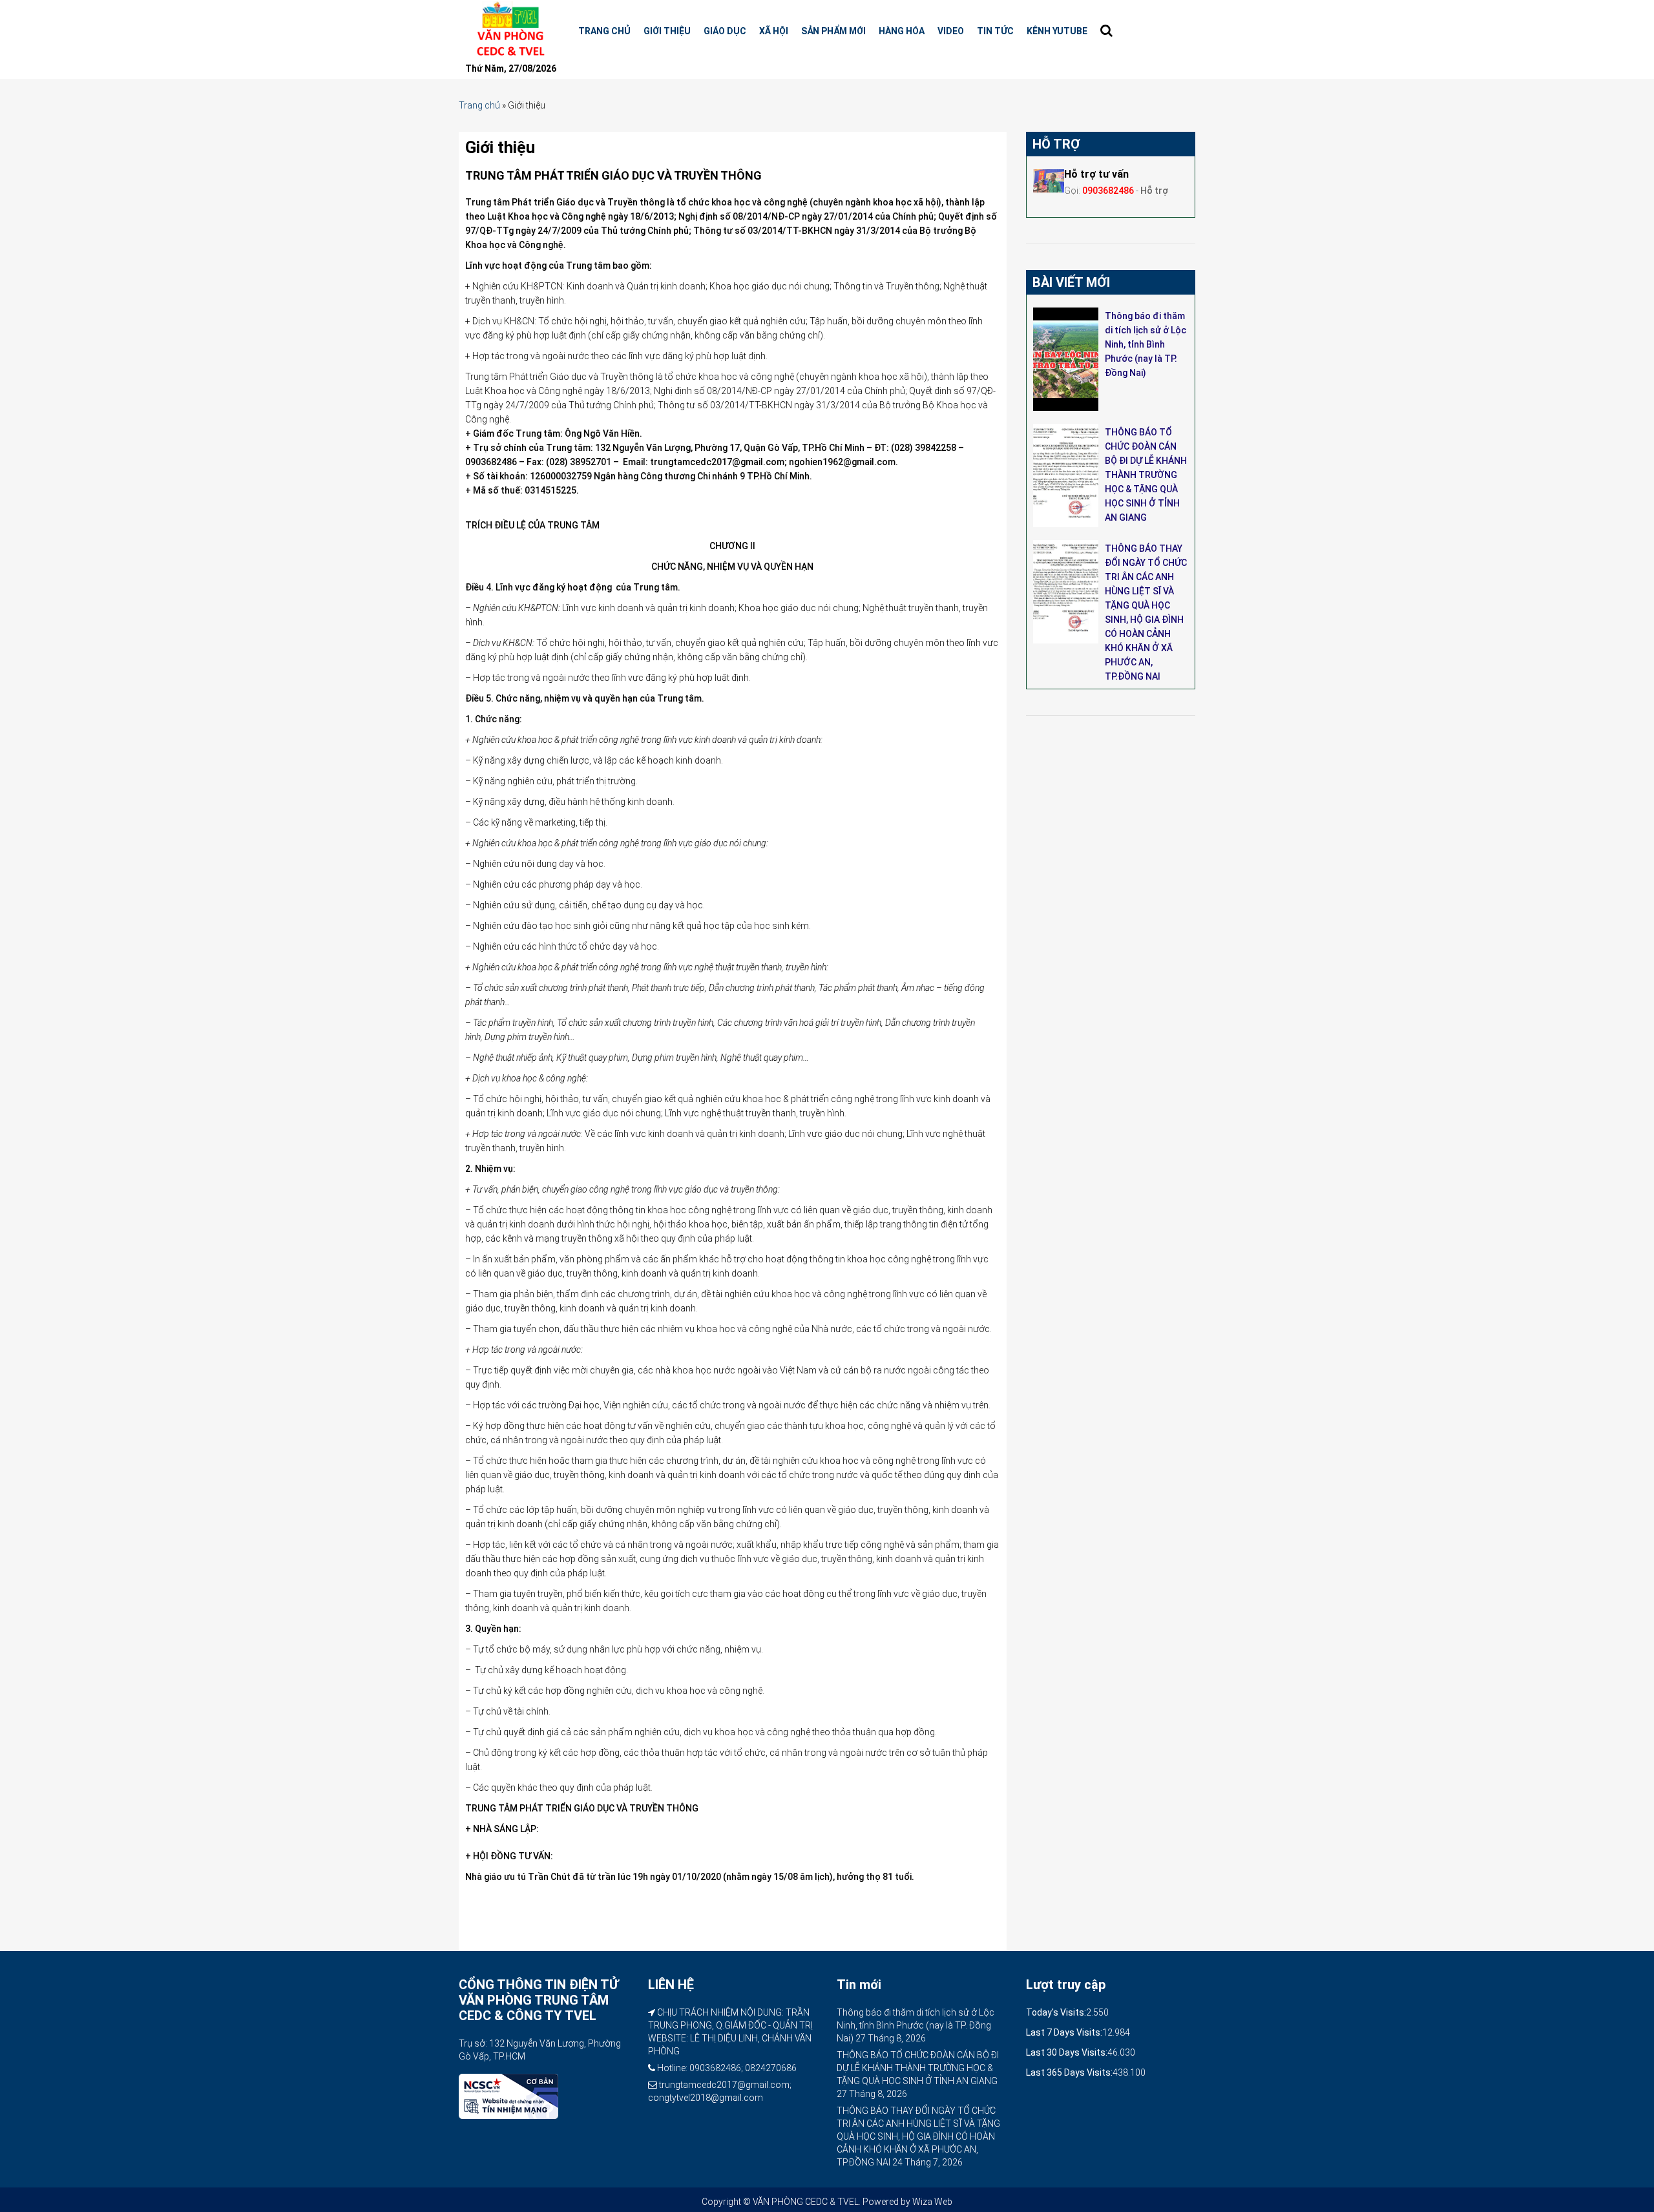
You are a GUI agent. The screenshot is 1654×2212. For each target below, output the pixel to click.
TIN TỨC (995, 31)
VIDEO (951, 31)
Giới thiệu (667, 31)
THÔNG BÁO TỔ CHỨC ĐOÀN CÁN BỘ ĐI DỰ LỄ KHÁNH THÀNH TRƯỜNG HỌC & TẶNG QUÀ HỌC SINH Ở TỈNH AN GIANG (1146, 475)
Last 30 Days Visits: (1067, 2052)
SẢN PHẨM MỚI (833, 31)
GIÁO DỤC (725, 31)
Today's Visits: (1056, 2012)
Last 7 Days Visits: (1064, 2032)
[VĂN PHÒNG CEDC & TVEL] (509, 29)
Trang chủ (604, 31)
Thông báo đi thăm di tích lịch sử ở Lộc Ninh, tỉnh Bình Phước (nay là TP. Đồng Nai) (1146, 344)
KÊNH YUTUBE (1057, 31)
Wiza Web (932, 2202)
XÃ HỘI (774, 31)
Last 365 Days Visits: (1069, 2072)
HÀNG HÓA (902, 31)
